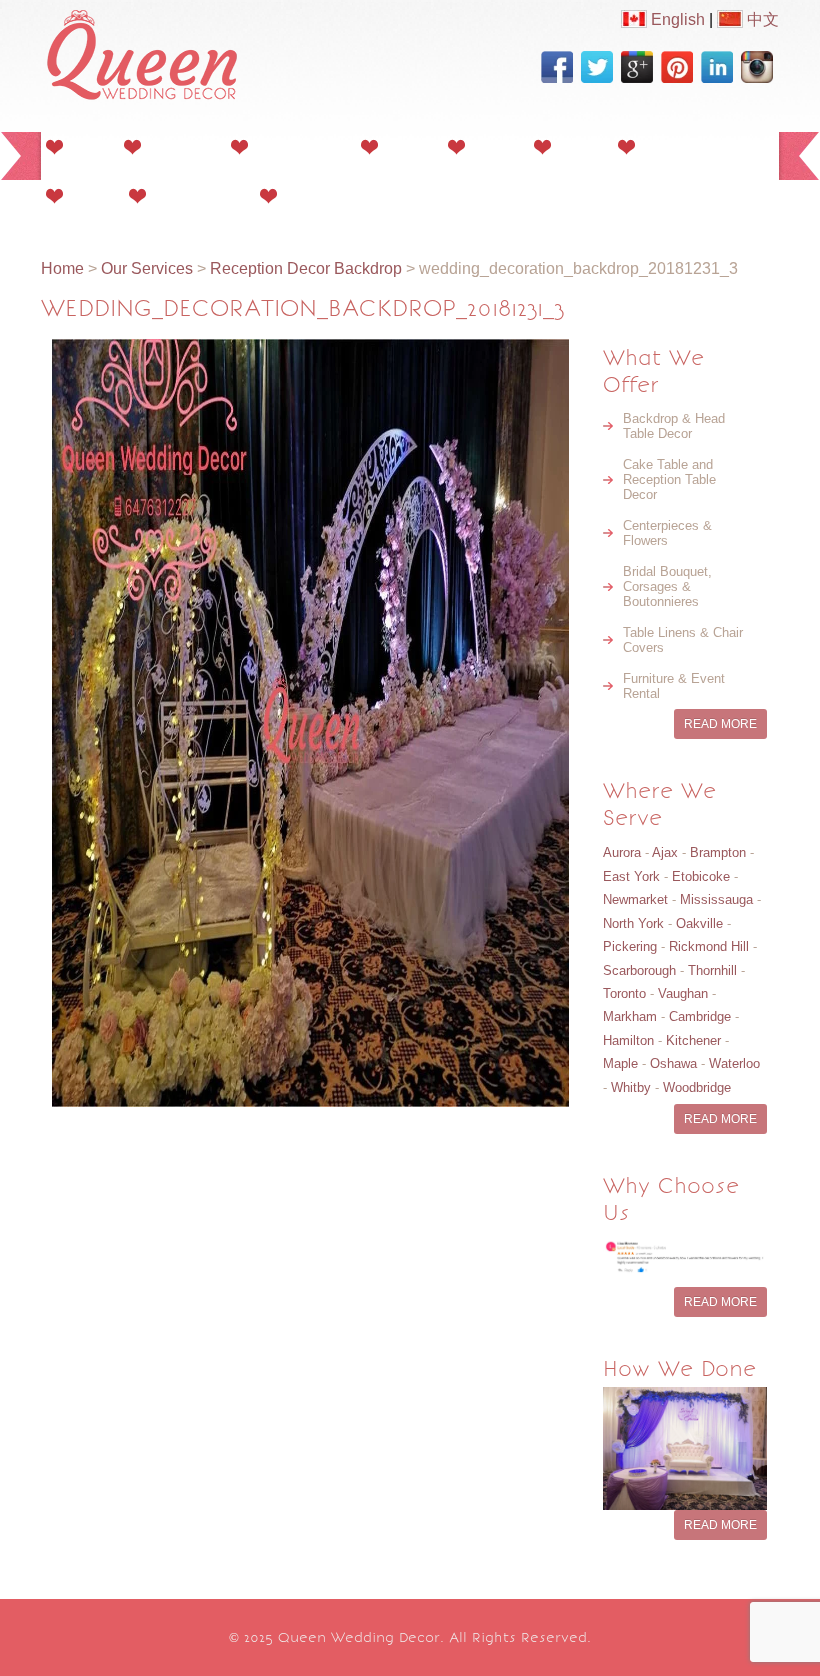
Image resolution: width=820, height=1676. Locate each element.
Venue (90, 195)
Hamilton (628, 1040)
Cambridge (700, 1016)
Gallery (407, 146)
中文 (761, 19)
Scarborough (639, 970)
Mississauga (716, 899)
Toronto (624, 993)
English (676, 19)
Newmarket (635, 899)
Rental (578, 146)
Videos (493, 146)
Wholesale (676, 146)
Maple (620, 1063)
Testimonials (197, 195)
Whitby (631, 1087)
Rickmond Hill (709, 946)
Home (87, 146)
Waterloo (734, 1063)
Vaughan (683, 993)
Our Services (298, 146)
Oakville (699, 923)
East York (631, 876)
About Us (180, 146)
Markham (630, 1016)
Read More (720, 724)
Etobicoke (701, 876)
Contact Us (324, 195)
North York (633, 923)
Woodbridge (697, 1087)
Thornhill (712, 970)
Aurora (622, 852)
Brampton (718, 852)
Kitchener (693, 1040)
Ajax (665, 852)
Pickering (630, 946)
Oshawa (673, 1063)
